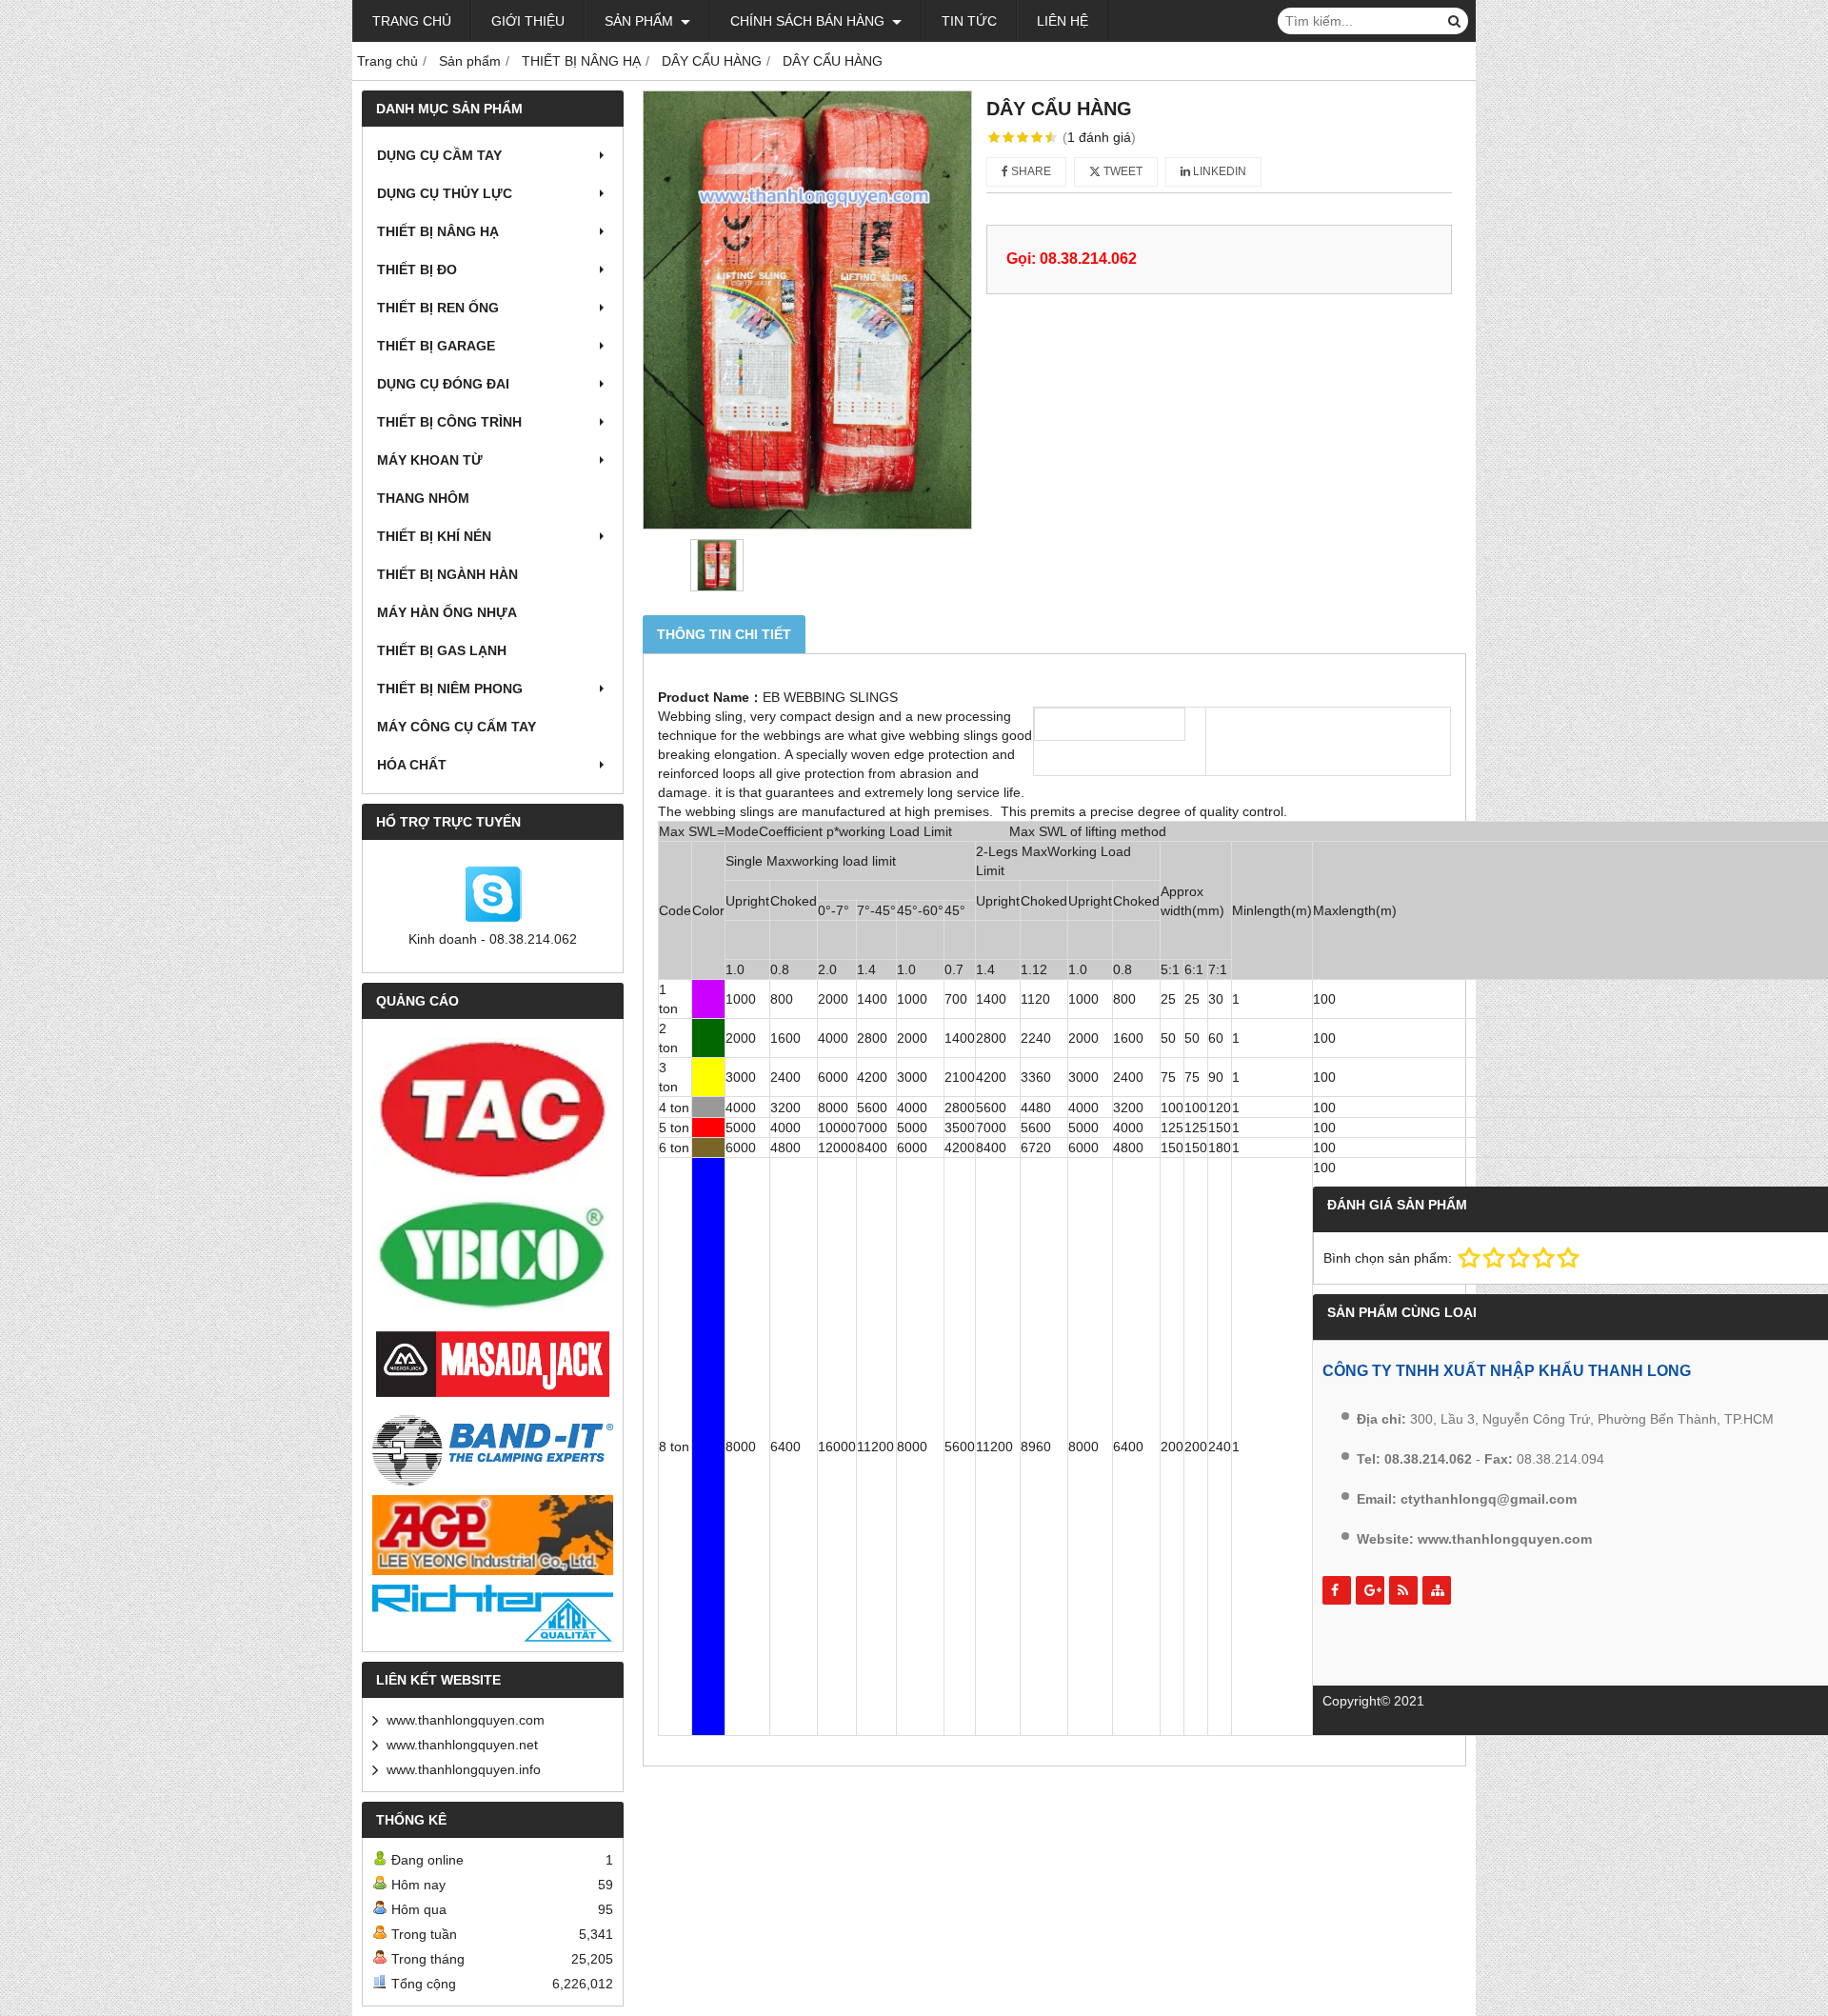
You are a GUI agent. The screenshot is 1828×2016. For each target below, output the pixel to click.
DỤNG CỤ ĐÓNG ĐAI (443, 384)
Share (1030, 171)
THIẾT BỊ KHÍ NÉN (434, 536)
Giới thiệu (528, 21)
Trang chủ (412, 21)
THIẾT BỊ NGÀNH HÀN (447, 574)
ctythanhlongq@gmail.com (1489, 1499)
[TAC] (493, 1110)
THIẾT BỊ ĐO (417, 269)
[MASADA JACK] (493, 1365)
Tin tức (969, 21)
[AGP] (493, 1535)
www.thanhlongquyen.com (466, 1720)
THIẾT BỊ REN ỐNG (438, 308)
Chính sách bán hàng (809, 21)
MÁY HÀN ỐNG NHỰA (447, 612)
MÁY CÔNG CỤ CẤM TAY (457, 727)
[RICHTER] (493, 1613)
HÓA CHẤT (412, 765)
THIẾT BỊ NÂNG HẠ (438, 231)
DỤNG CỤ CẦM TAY (439, 155)
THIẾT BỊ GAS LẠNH (442, 650)
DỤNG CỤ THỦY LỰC (445, 193)
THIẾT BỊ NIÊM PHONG (450, 689)
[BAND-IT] (493, 1448)
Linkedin (1218, 171)
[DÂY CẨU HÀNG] (807, 310)
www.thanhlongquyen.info (464, 1769)
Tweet (1122, 171)
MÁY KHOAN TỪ (430, 460)
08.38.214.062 (1428, 1459)
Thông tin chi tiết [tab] (724, 634)
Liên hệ (1063, 21)
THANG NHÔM (423, 498)
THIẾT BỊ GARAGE (436, 346)
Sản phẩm (641, 21)
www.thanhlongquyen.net (462, 1745)
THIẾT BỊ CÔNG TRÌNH (449, 422)
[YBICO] (493, 1256)
